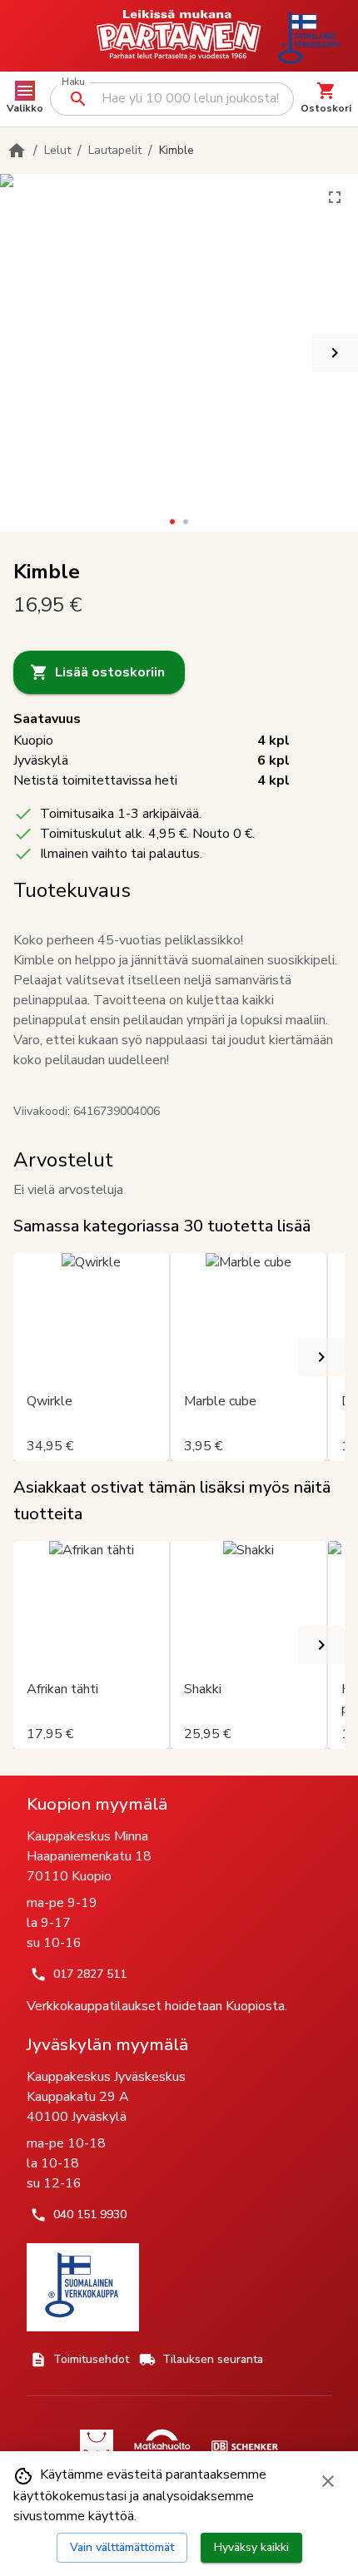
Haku (73, 82)
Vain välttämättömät (122, 2547)
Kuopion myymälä (97, 1804)
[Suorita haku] (78, 99)
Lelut (57, 150)
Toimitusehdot (91, 2359)
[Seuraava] (335, 353)
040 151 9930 (90, 2214)
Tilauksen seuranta (213, 2359)
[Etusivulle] (17, 151)
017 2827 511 (90, 1974)
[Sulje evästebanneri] (328, 2481)
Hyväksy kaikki (251, 2547)
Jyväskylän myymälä (107, 2044)
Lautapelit (115, 150)
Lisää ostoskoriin (110, 672)
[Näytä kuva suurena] (335, 197)
